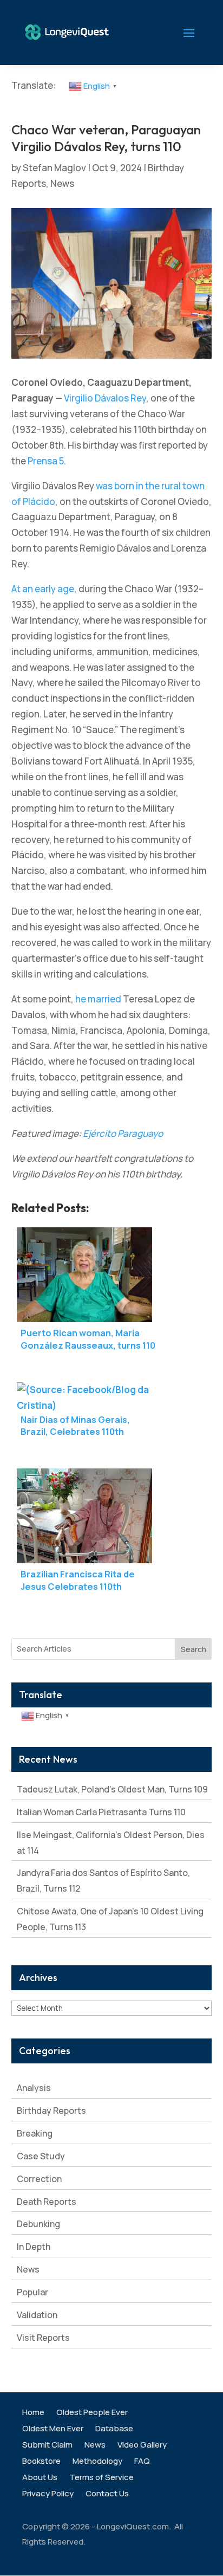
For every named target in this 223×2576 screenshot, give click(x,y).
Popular (32, 2292)
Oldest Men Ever (53, 2429)
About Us (40, 2478)
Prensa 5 (46, 461)
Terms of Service (101, 2478)
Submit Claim (47, 2446)
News (62, 183)
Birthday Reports (51, 2111)
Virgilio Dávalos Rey (105, 398)
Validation (37, 2315)
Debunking (38, 2224)
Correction (39, 2179)
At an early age (43, 589)
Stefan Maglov (54, 168)
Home (33, 2413)
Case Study (41, 2156)
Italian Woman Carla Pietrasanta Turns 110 (101, 1812)
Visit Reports (43, 2338)
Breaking (35, 2133)
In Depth (34, 2247)
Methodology (97, 2462)
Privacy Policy (48, 2494)
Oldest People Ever (92, 2413)
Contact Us (107, 2494)
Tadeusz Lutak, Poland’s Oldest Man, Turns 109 (112, 1789)
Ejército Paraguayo (123, 1133)
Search (194, 1649)
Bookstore (41, 2462)
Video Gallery (142, 2446)
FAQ (142, 2462)
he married (98, 999)
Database (114, 2429)
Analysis (34, 2088)
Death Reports (47, 2202)
